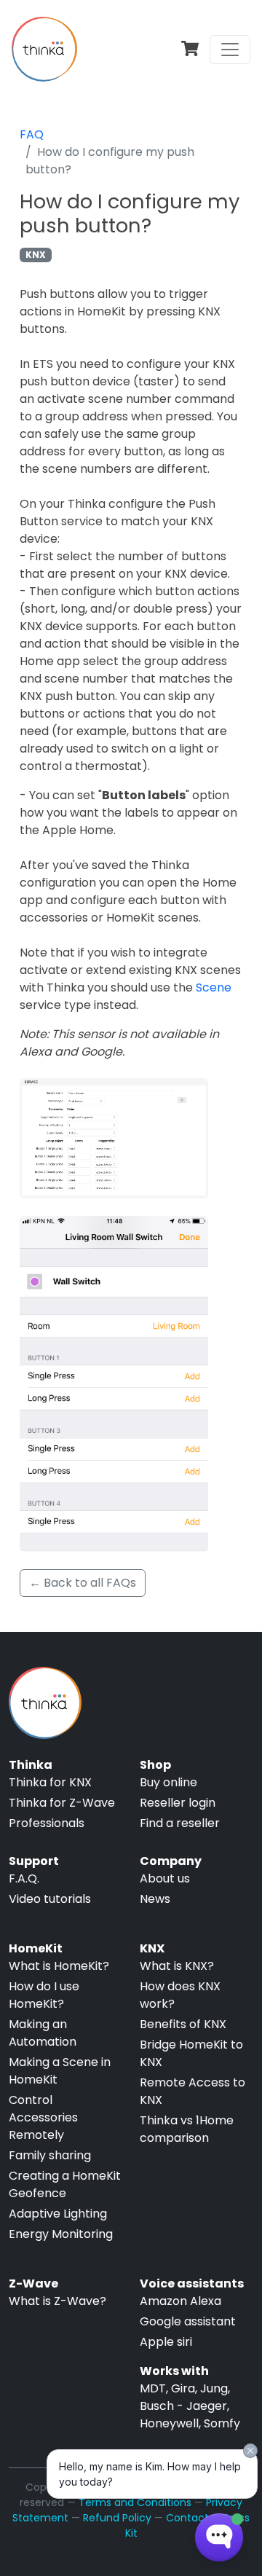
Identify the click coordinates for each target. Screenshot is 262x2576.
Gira (183, 2388)
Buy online (168, 1782)
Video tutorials (50, 1899)
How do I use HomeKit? (44, 1995)
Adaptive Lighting (58, 2214)
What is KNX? (177, 1966)
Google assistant (188, 2321)
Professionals (47, 1823)
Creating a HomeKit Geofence (65, 2184)
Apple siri (166, 2342)
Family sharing (50, 2155)
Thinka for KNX (50, 1782)
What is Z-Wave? (57, 2301)
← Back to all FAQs (83, 1583)
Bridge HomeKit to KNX (191, 2053)
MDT (153, 2388)
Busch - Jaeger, (184, 2406)
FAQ (32, 134)
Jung (214, 2388)
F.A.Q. (24, 1878)
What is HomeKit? (59, 1966)
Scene (214, 987)
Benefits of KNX (183, 2024)
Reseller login (178, 1803)
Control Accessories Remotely (43, 2117)
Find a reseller (180, 1823)
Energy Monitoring (61, 2234)
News (155, 1899)
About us (165, 1878)
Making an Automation (43, 2033)
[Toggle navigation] (230, 50)
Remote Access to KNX (192, 2091)
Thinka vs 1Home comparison (187, 2129)
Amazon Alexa (180, 2301)
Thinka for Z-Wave (62, 1803)
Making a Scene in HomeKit (60, 2071)
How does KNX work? (180, 1995)
